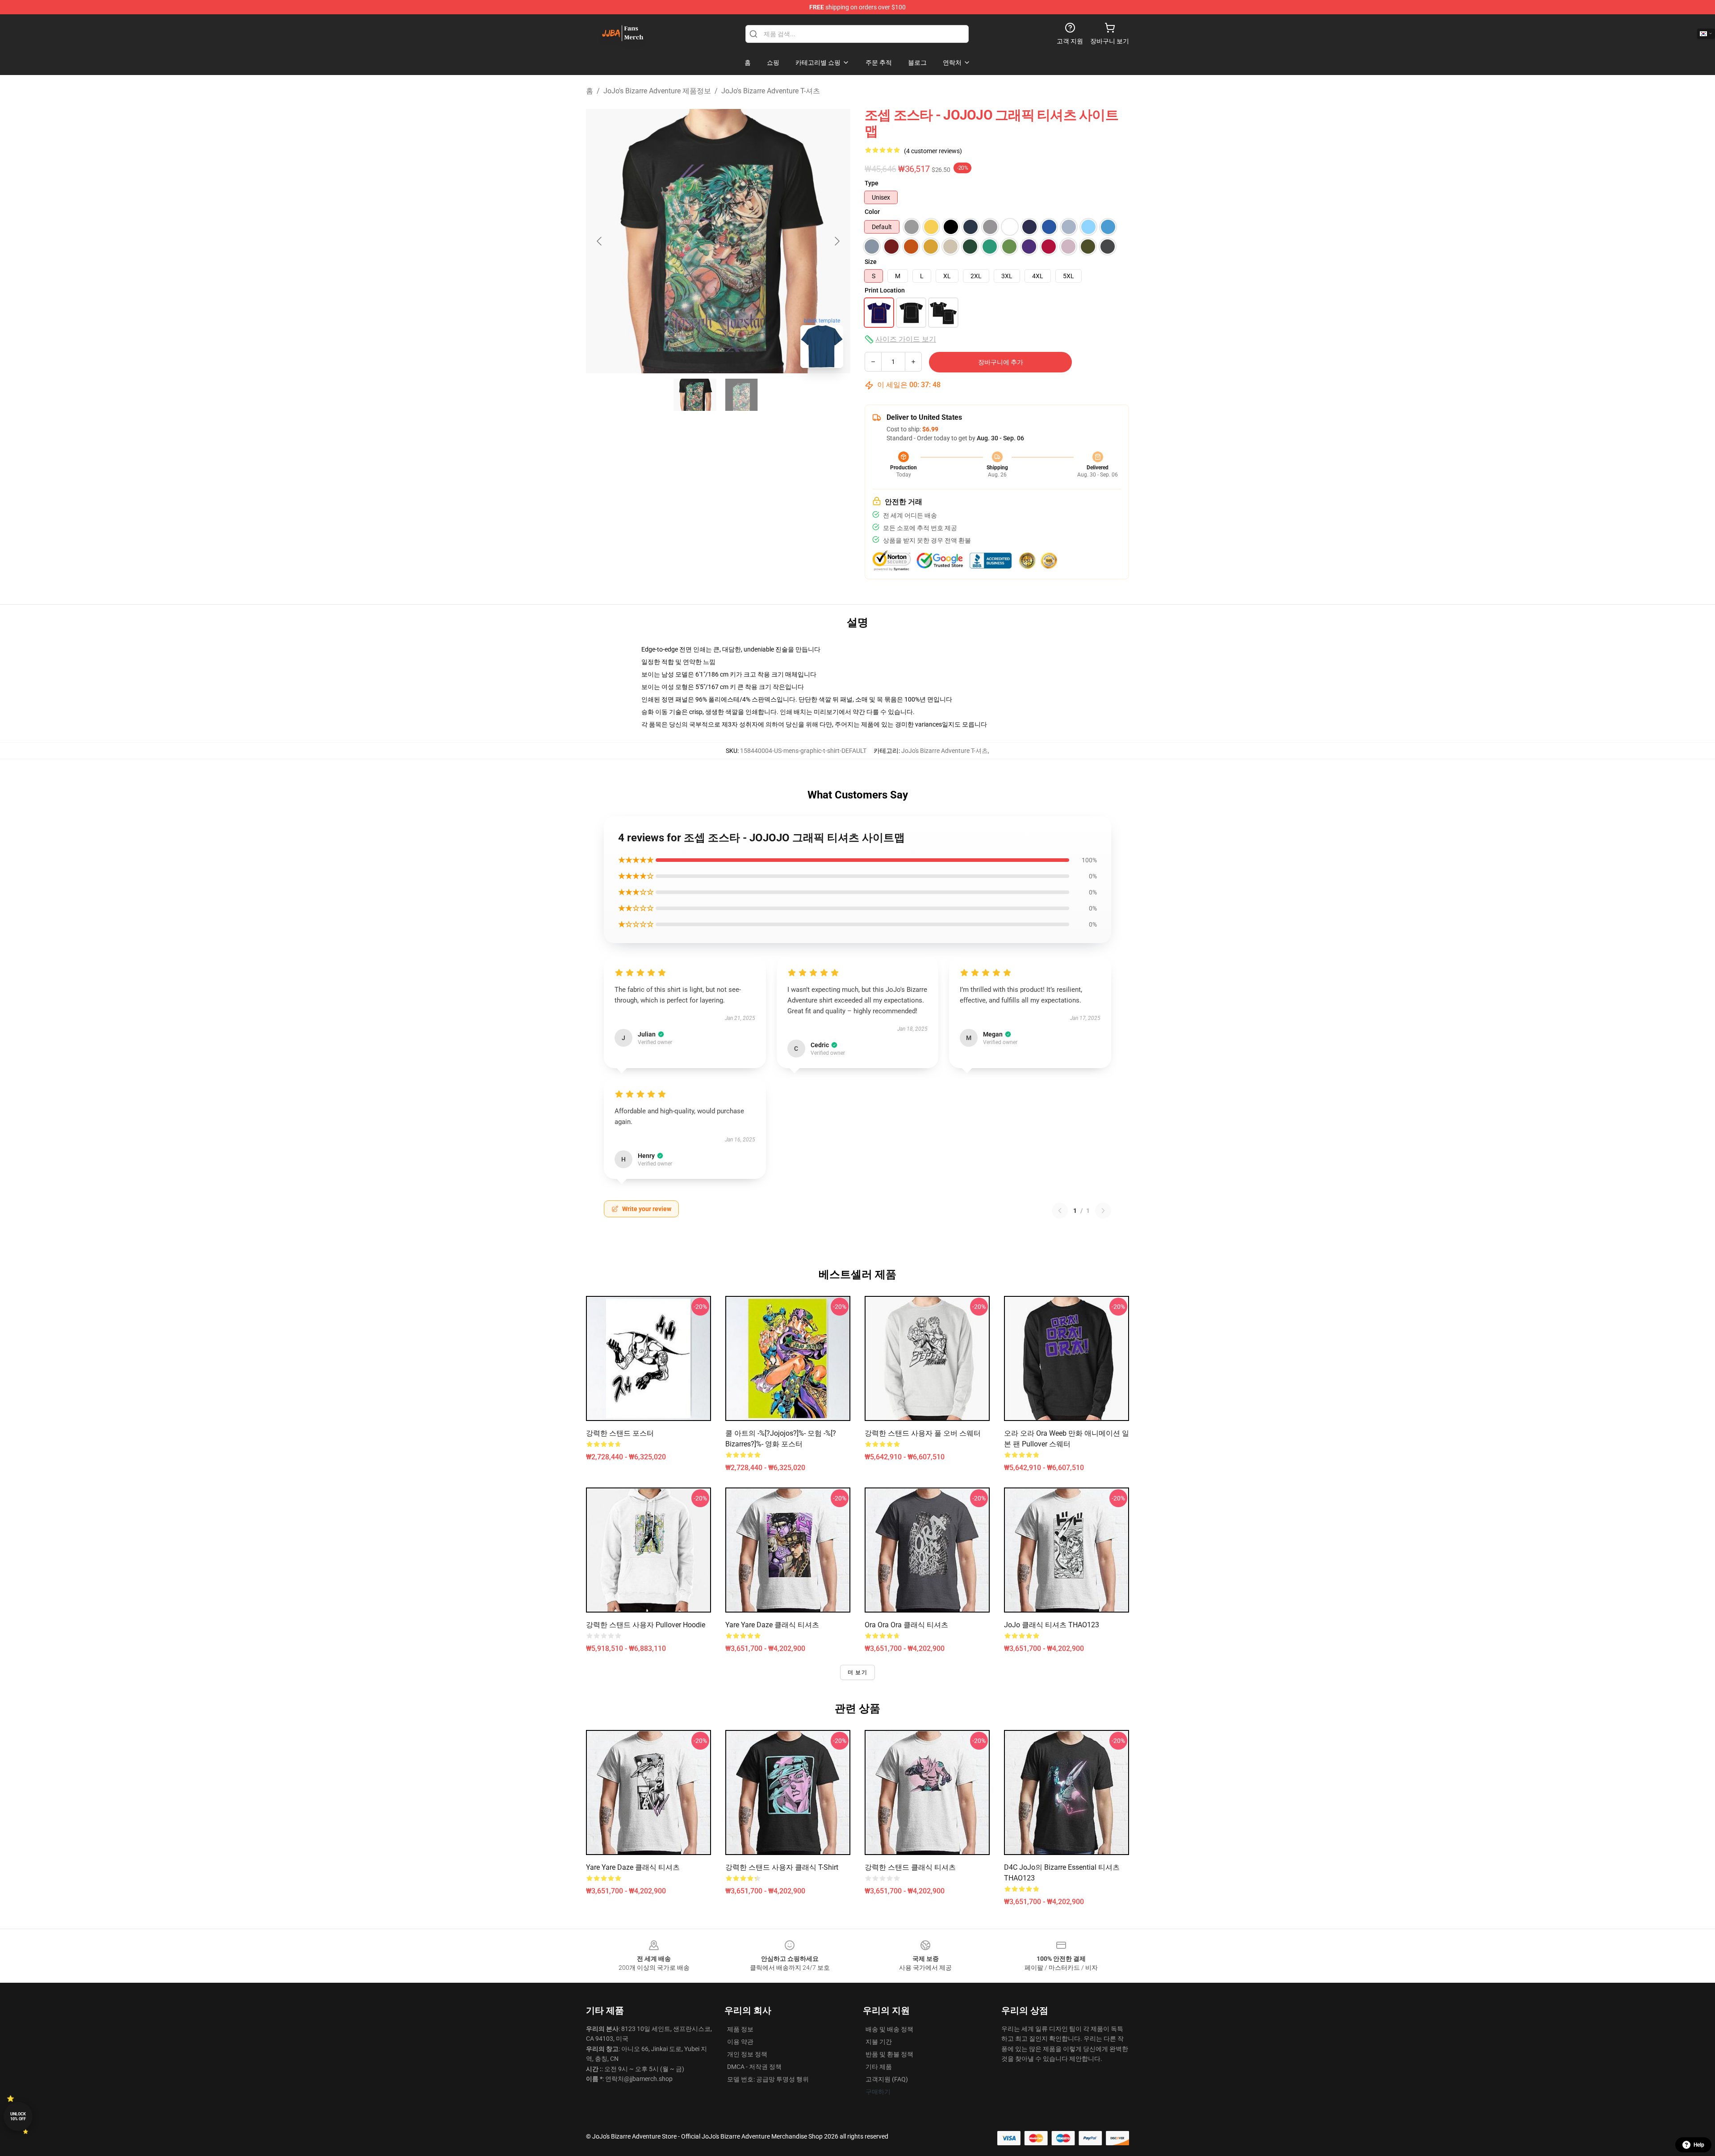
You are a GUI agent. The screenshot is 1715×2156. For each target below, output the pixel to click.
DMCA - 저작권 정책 (754, 2067)
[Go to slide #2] (741, 395)
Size (871, 262)
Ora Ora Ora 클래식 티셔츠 (906, 1625)
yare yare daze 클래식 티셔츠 (633, 1867)
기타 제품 (879, 2067)
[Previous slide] (600, 241)
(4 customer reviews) (933, 151)
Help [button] (1699, 2145)
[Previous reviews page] (1060, 1211)
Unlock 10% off (18, 2116)
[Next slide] (837, 241)
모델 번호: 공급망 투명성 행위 (768, 2079)
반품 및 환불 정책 (889, 2054)
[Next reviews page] (1103, 1211)
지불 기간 (879, 2042)
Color (872, 212)
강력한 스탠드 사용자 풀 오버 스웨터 (923, 1433)
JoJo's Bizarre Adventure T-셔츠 (771, 91)
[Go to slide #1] (695, 395)
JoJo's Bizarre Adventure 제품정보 (657, 91)
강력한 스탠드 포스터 (620, 1433)
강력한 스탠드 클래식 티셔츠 (910, 1867)
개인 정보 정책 (747, 2054)
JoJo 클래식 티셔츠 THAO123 (1052, 1625)
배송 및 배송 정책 (889, 2029)
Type (872, 183)
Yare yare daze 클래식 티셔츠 (772, 1625)
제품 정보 (740, 2029)
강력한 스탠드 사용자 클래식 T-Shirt (782, 1867)
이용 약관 (740, 2042)
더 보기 (857, 1672)
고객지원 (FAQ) (887, 2079)
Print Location (885, 290)
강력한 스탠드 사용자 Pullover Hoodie (646, 1625)
